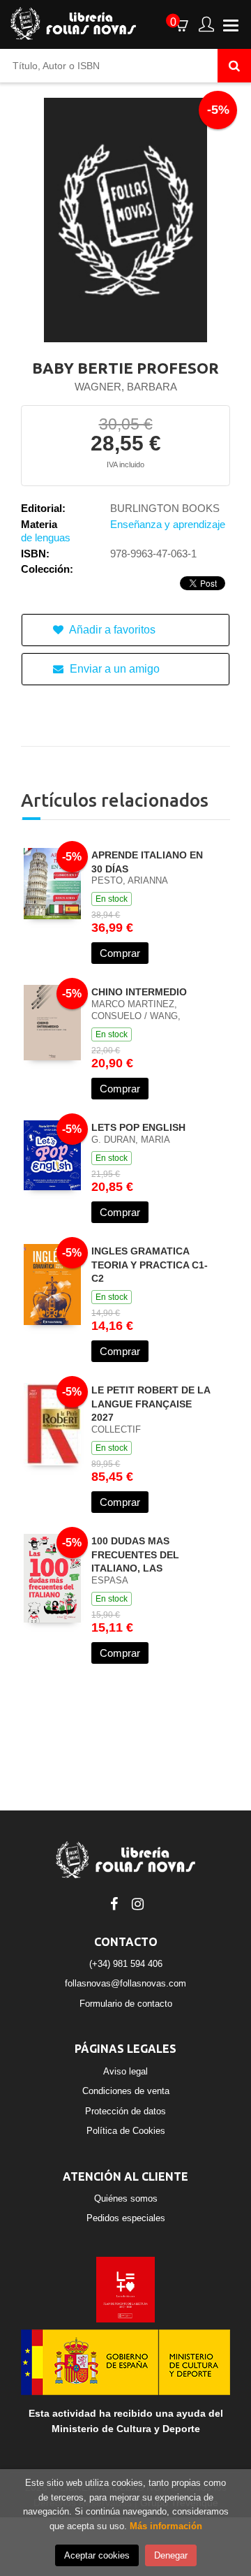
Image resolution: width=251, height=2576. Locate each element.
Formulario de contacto (126, 2004)
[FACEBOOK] (114, 1903)
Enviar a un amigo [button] (113, 669)
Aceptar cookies (97, 2555)
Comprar (120, 953)
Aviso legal (125, 2071)
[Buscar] (234, 66)
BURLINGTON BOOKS (165, 508)
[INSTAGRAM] (137, 1903)
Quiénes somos (126, 2198)
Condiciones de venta (126, 2091)
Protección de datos (125, 2111)
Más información (166, 2526)
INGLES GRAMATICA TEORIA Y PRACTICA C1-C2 (150, 1265)
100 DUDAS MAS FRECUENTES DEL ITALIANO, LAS (135, 1554)
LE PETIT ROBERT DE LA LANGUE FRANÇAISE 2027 (151, 1404)
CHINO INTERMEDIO (139, 992)
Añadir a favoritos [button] (111, 630)
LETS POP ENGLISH (138, 1127)
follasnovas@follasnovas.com (125, 1983)
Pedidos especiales (126, 2218)
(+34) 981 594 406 (126, 1964)
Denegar (171, 2555)
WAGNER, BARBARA (126, 387)
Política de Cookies (126, 2131)
